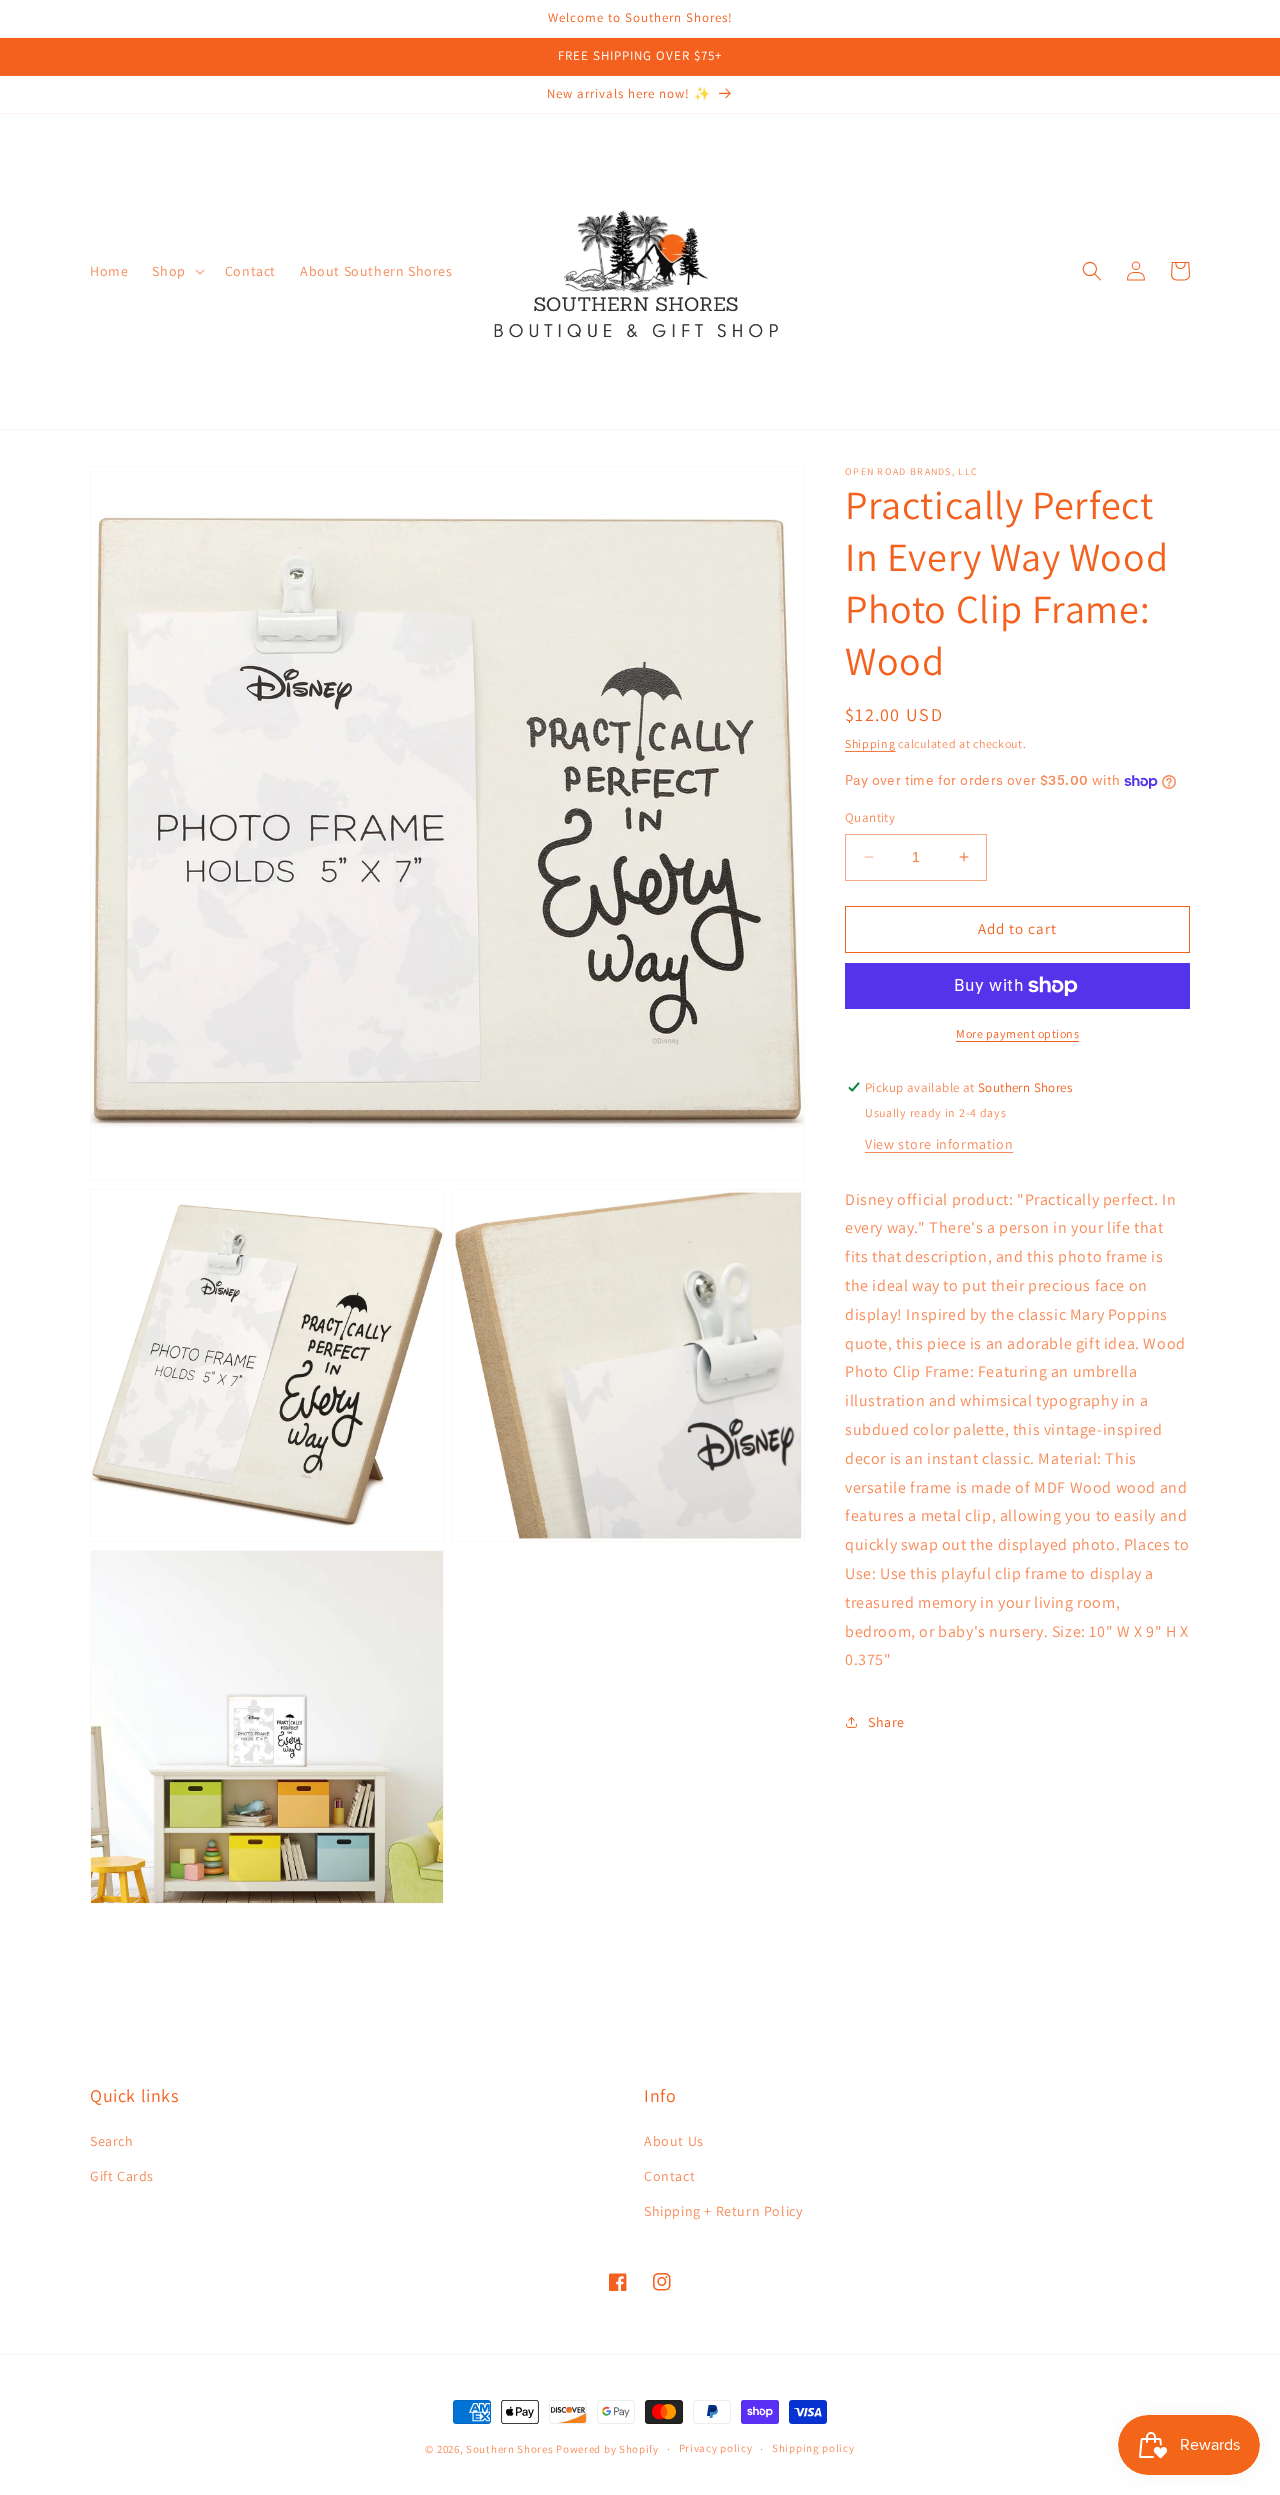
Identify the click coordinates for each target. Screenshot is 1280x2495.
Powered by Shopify (607, 2449)
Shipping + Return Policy (723, 2211)
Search (112, 2141)
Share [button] (886, 1722)
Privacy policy (716, 2448)
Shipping (870, 743)
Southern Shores (510, 2449)
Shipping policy (813, 2448)
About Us (674, 2141)
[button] (176, 271)
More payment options (1017, 1033)
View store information (939, 1144)
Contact (669, 2176)
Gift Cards (122, 2176)
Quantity (870, 817)
